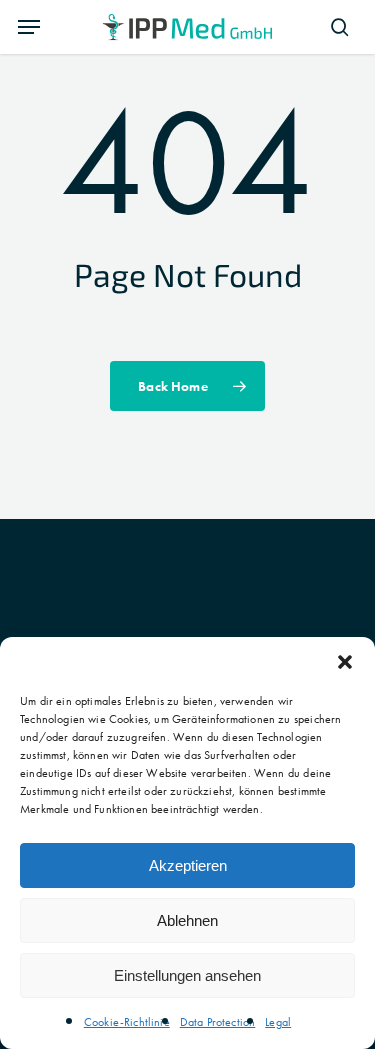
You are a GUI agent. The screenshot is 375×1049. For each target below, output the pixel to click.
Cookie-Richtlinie (127, 1022)
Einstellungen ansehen (187, 975)
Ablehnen (187, 920)
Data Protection (218, 1022)
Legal (278, 1022)
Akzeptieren (188, 865)
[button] (345, 662)
